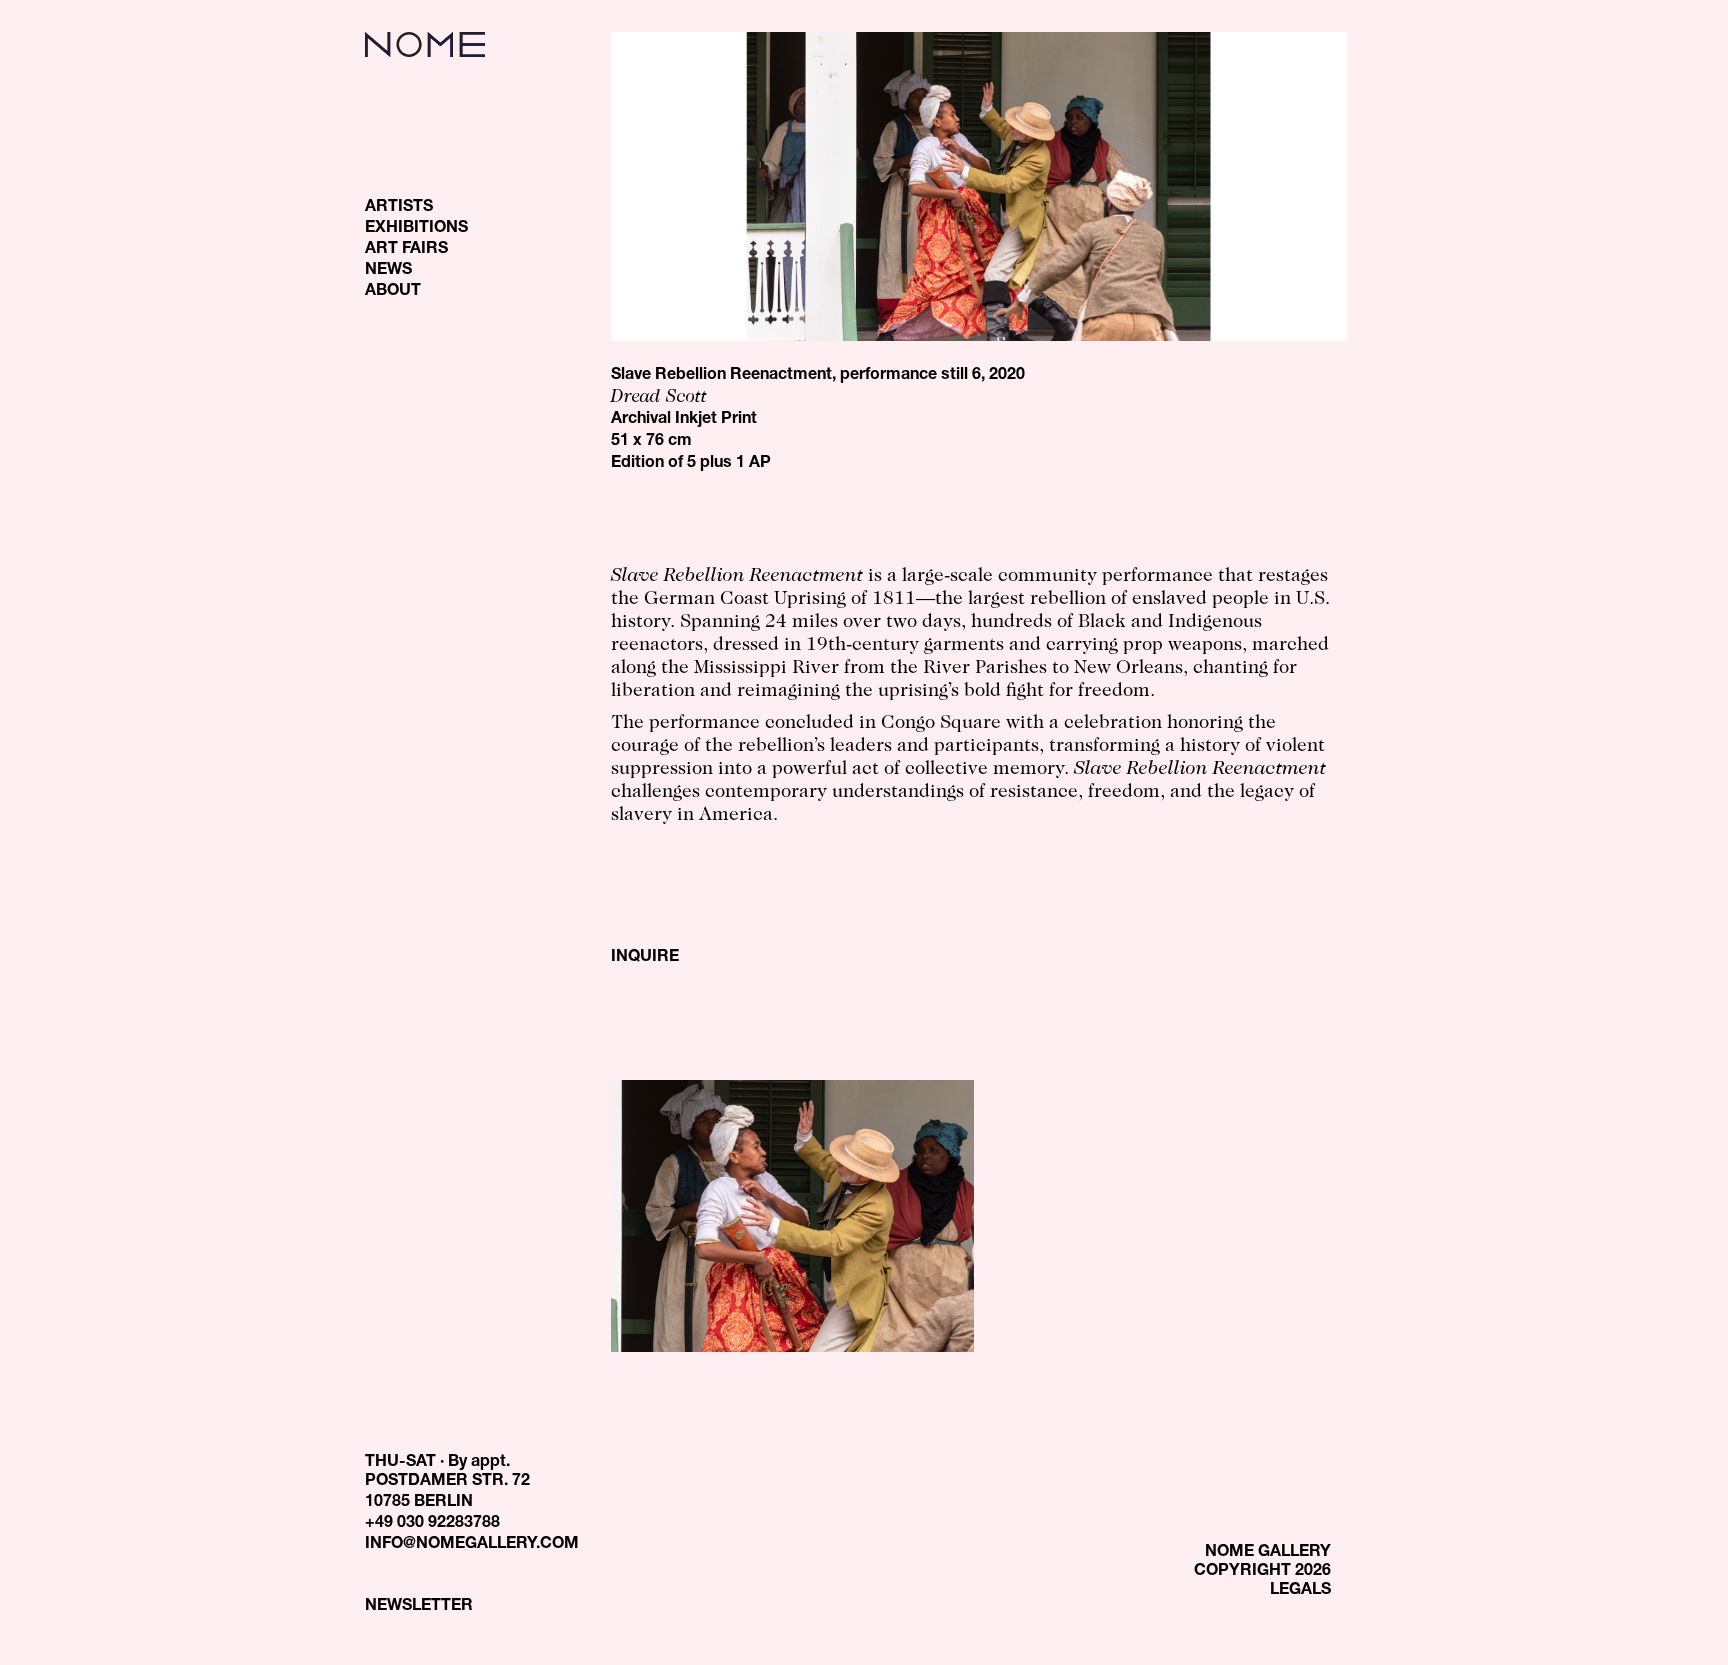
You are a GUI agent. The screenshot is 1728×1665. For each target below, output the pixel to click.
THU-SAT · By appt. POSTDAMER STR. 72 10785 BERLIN (447, 1483)
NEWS (388, 271)
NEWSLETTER (419, 1607)
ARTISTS (399, 208)
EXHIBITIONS (416, 229)
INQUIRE (645, 958)
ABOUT (393, 292)
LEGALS (1300, 1591)
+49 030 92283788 (432, 1524)
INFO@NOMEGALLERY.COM (472, 1545)
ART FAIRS (406, 250)
